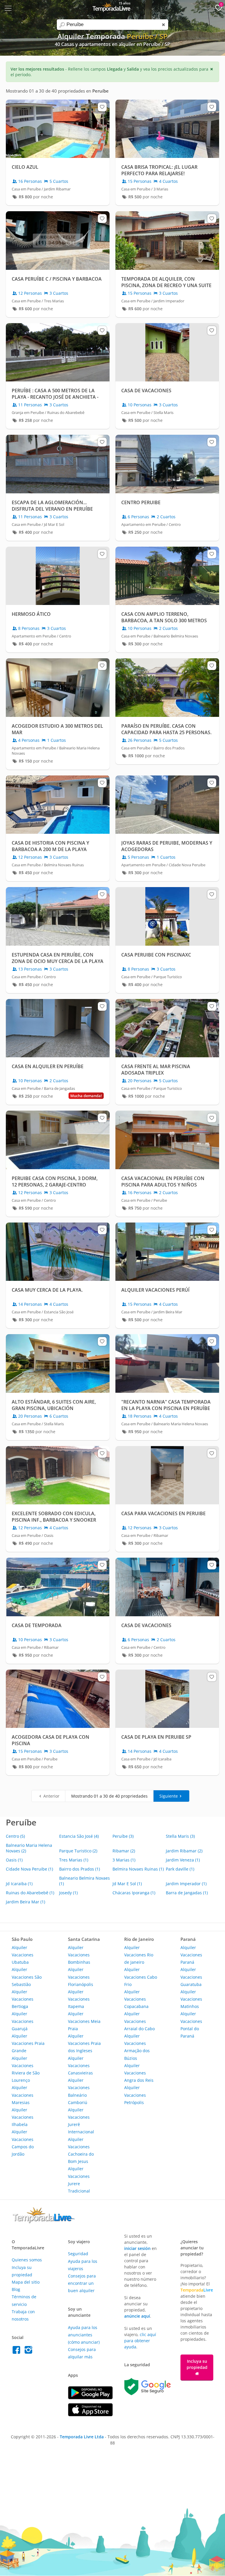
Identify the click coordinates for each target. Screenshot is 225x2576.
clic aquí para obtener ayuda (140, 2341)
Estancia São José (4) (79, 1836)
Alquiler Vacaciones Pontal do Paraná (191, 2025)
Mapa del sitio (26, 2282)
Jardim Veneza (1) (183, 1860)
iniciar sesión (137, 2248)
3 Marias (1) (124, 1860)
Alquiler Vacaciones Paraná (191, 1955)
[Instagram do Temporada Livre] (29, 2351)
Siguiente (169, 1796)
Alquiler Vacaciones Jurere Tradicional (79, 2180)
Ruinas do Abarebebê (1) (30, 1893)
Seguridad (78, 2254)
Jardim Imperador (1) (186, 1884)
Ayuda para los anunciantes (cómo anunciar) (84, 2335)
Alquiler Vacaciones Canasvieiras (80, 2066)
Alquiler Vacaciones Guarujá (23, 2021)
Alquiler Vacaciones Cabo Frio (141, 1977)
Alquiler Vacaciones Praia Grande (28, 2043)
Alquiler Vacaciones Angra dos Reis (139, 2073)
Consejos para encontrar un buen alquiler (82, 2283)
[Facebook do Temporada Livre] (18, 2351)
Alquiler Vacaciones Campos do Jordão (23, 2143)
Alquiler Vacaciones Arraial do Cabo (139, 2021)
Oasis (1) (14, 1860)
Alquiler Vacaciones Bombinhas (79, 1955)
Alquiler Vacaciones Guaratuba (191, 1977)
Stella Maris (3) (180, 1836)
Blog (16, 2289)
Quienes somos (27, 2260)
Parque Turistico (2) (78, 1851)
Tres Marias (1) (74, 1860)
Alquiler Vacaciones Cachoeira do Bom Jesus (81, 2150)
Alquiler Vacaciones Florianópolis (81, 1977)
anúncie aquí (137, 2316)
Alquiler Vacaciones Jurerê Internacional (81, 2121)
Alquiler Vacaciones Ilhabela (23, 2117)
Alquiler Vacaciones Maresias (23, 2095)
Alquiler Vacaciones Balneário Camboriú (79, 2091)
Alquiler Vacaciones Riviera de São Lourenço (26, 2069)
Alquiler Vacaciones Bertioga (23, 1999)
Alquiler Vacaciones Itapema (79, 1999)
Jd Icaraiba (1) (19, 1884)
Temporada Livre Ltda (82, 2437)
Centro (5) (15, 1836)
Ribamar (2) (124, 1851)
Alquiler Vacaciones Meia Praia (84, 2021)
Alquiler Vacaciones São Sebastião (27, 1977)
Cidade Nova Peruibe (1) (29, 1869)
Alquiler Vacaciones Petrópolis (135, 2095)
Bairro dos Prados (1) (80, 1869)
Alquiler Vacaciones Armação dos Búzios (137, 2047)
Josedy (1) (68, 1893)
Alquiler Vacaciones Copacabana (136, 1999)
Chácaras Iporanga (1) (134, 1893)
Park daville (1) (180, 1869)
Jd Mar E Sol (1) (127, 1884)
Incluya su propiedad (197, 2364)
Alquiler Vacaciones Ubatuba (23, 1955)
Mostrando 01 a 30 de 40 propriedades (109, 1796)
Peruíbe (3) (123, 1836)
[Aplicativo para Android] (90, 2398)
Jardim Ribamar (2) (184, 1851)
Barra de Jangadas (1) (187, 1893)
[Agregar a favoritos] (102, 107)
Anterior (51, 1796)
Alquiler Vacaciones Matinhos (191, 1999)
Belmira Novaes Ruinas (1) (138, 1869)
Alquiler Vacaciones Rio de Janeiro (139, 1955)
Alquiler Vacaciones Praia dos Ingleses (84, 2043)
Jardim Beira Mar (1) (25, 1902)
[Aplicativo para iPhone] (90, 2415)
